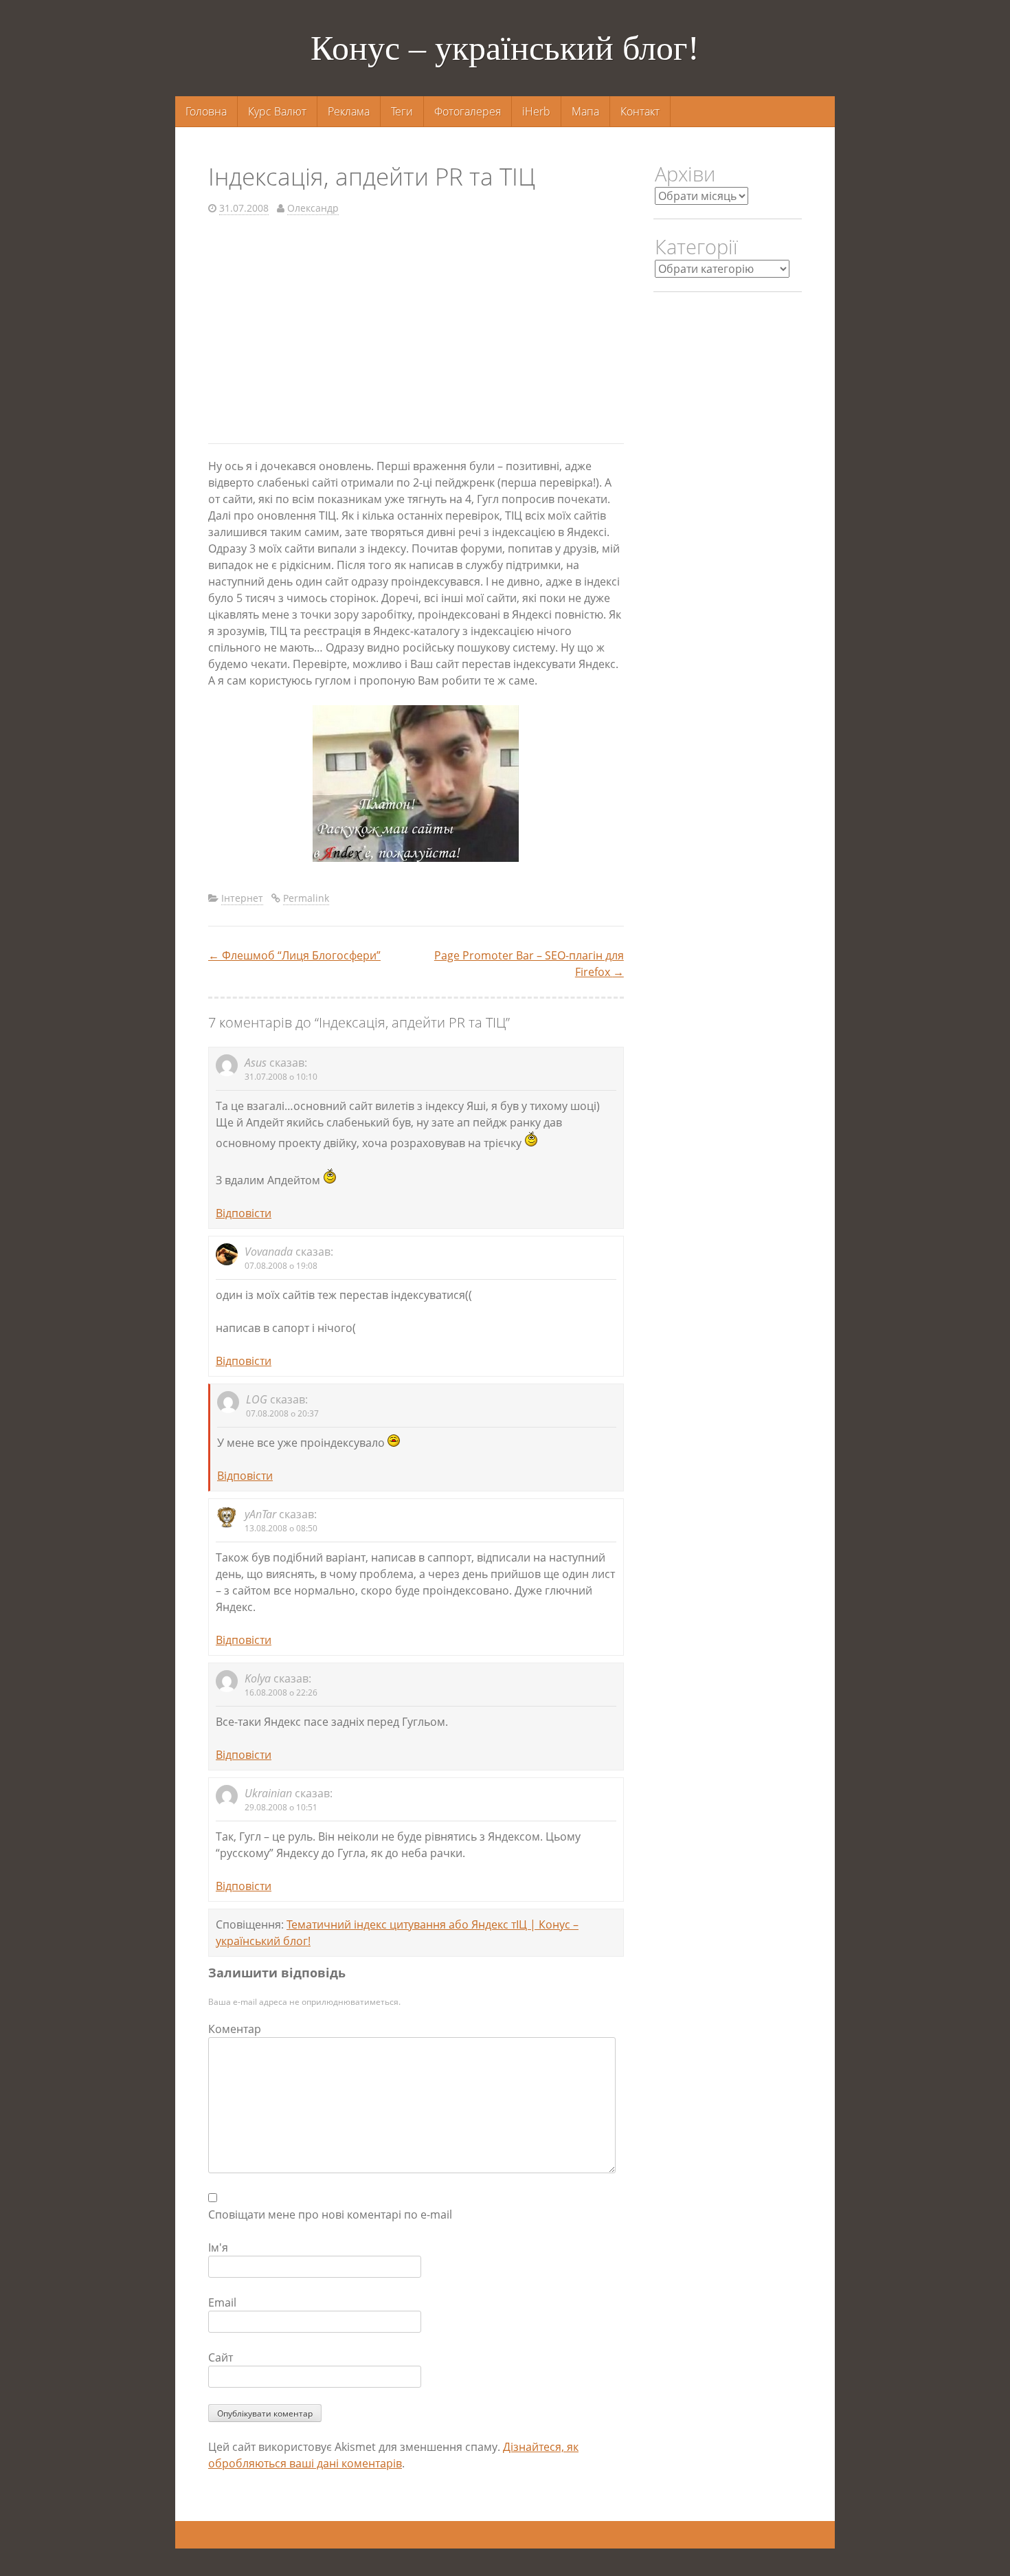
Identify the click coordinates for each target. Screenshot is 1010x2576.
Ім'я (218, 2247)
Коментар (235, 2029)
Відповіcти (244, 1213)
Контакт (640, 111)
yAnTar (260, 1514)
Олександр (313, 208)
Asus (256, 1063)
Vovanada (269, 1252)
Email (222, 2302)
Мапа (585, 111)
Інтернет (242, 898)
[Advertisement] (416, 333)
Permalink (306, 898)
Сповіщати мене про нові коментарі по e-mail (330, 2214)
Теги (402, 111)
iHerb (536, 111)
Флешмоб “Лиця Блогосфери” (294, 955)
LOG (257, 1399)
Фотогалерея (468, 111)
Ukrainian (268, 1793)
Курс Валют (277, 111)
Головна (206, 111)
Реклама (349, 111)
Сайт (221, 2357)
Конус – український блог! (505, 48)
